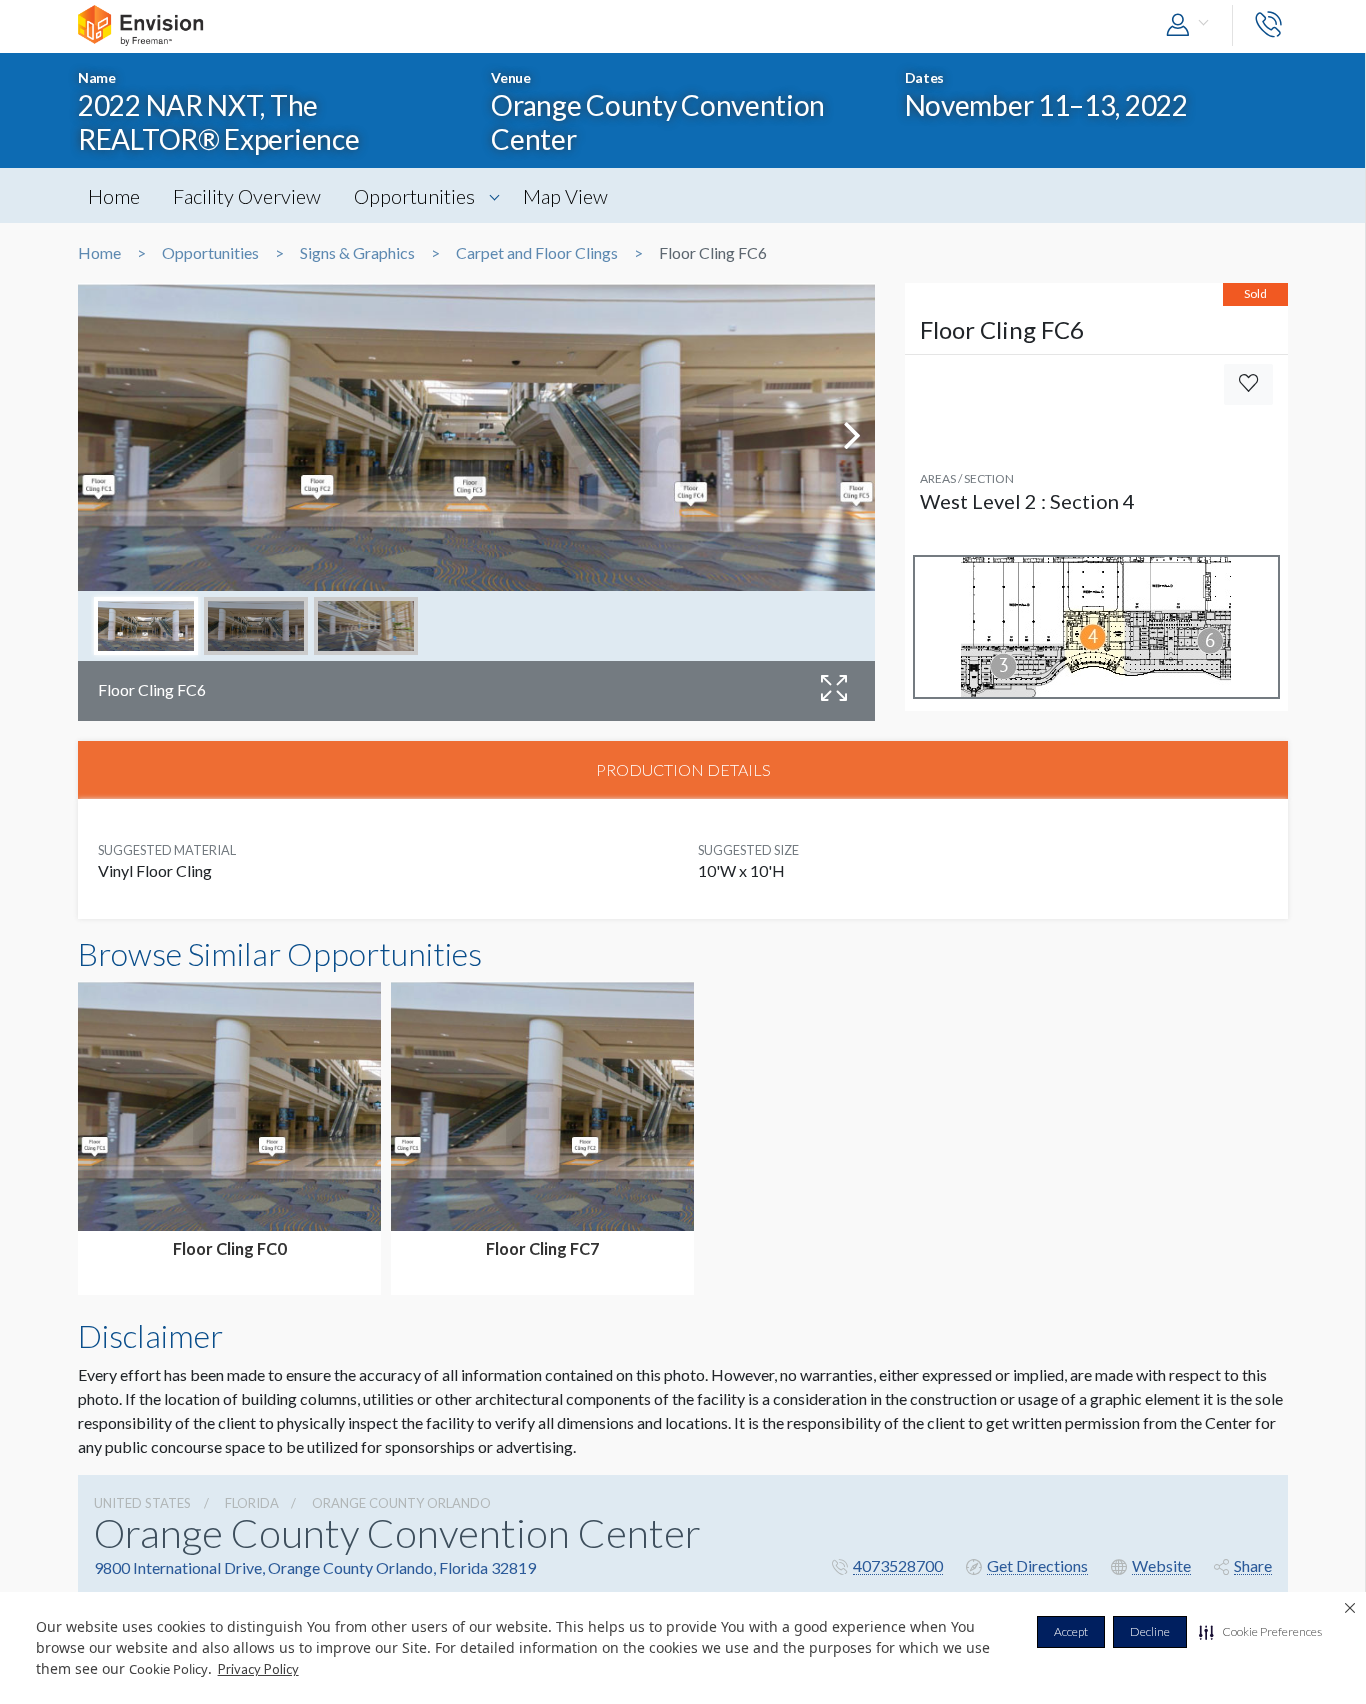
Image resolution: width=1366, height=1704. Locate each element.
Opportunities (414, 196)
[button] (1260, 1632)
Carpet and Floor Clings (537, 253)
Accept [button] (1071, 1631)
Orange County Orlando (401, 1503)
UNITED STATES (142, 1503)
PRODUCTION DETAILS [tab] (683, 769)
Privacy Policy (258, 1669)
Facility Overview (247, 196)
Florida (252, 1503)
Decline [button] (1150, 1631)
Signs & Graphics (357, 253)
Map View (565, 196)
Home (114, 196)
